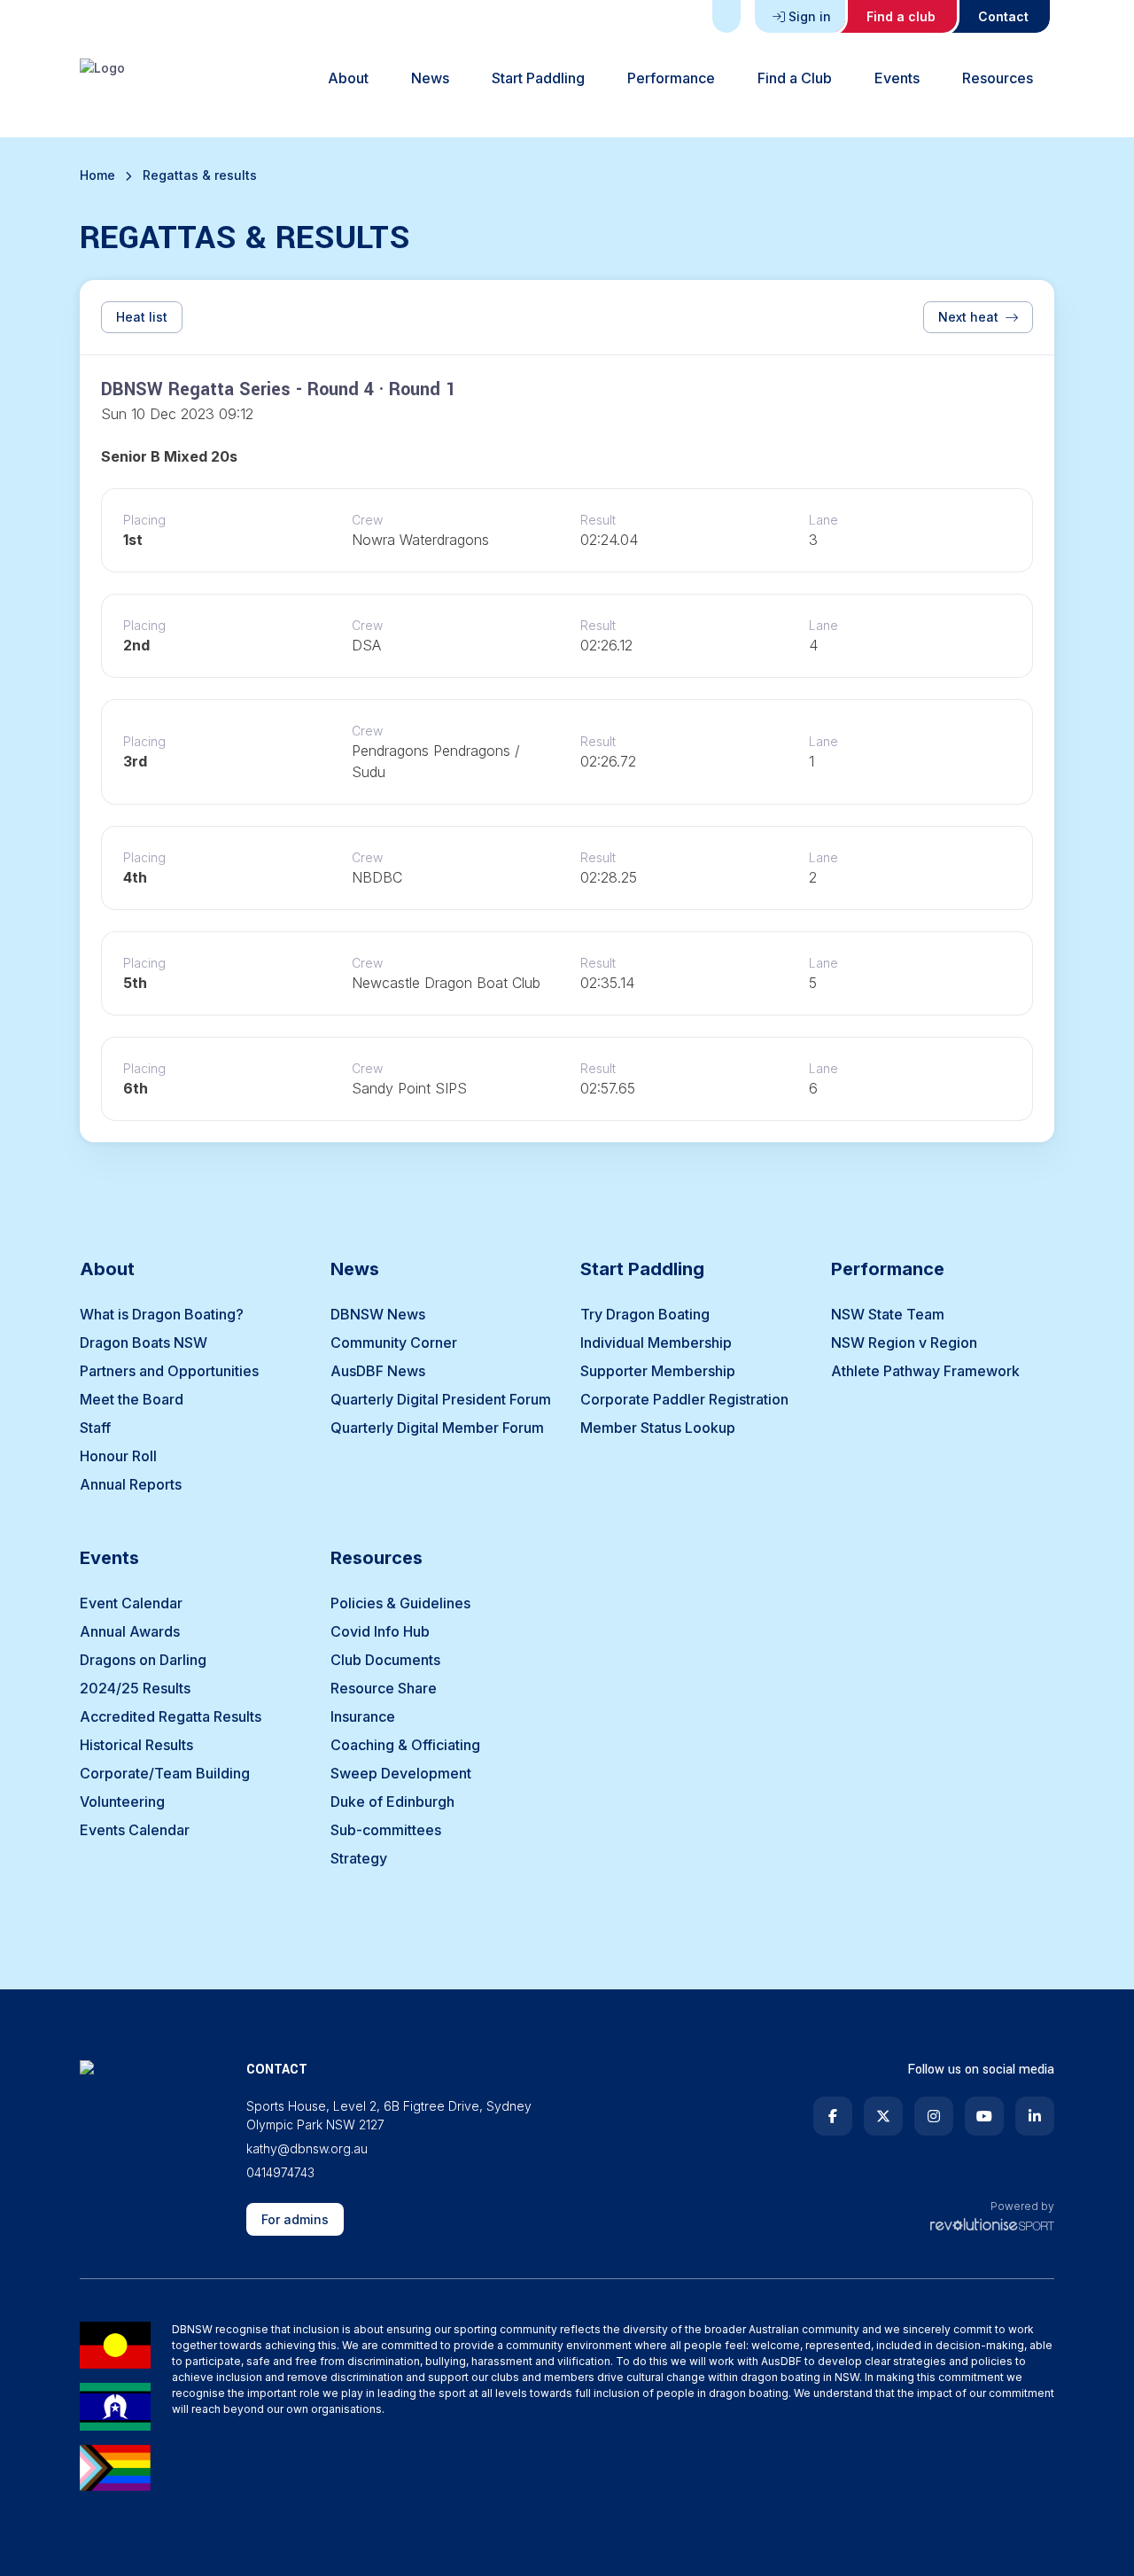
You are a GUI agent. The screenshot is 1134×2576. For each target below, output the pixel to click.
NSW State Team (888, 1314)
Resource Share (384, 1688)
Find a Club (795, 78)
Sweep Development (401, 1773)
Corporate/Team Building (165, 1773)
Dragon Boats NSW (144, 1342)
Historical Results (136, 1745)
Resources (998, 78)
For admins (295, 2219)
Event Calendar (131, 1603)
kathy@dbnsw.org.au (307, 2148)
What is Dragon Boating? (162, 1314)
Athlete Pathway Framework (925, 1371)
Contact (1003, 16)
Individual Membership (656, 1342)
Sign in (810, 16)
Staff (95, 1428)
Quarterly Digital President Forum (441, 1399)
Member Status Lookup (658, 1428)
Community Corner (394, 1342)
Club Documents (385, 1660)
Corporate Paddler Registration (684, 1399)
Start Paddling (538, 78)
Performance (671, 78)
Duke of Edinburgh (392, 1802)
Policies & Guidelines (400, 1603)
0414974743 (280, 2172)
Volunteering (122, 1802)
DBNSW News (378, 1314)
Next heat (968, 317)
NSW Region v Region (904, 1342)
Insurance (363, 1716)
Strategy (359, 1858)
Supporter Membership (658, 1371)
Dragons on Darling (143, 1660)
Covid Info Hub (380, 1631)
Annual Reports (131, 1484)
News (430, 78)
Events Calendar (135, 1830)
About (348, 78)
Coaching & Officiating (405, 1745)
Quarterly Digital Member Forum (437, 1428)
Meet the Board (132, 1399)
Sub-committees (386, 1830)
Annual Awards (130, 1631)
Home (97, 175)
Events (897, 78)
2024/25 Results (135, 1688)
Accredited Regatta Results (171, 1716)
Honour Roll (118, 1456)
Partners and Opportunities (169, 1371)
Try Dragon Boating (645, 1314)
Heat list (142, 317)
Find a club (901, 16)
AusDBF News (378, 1371)
